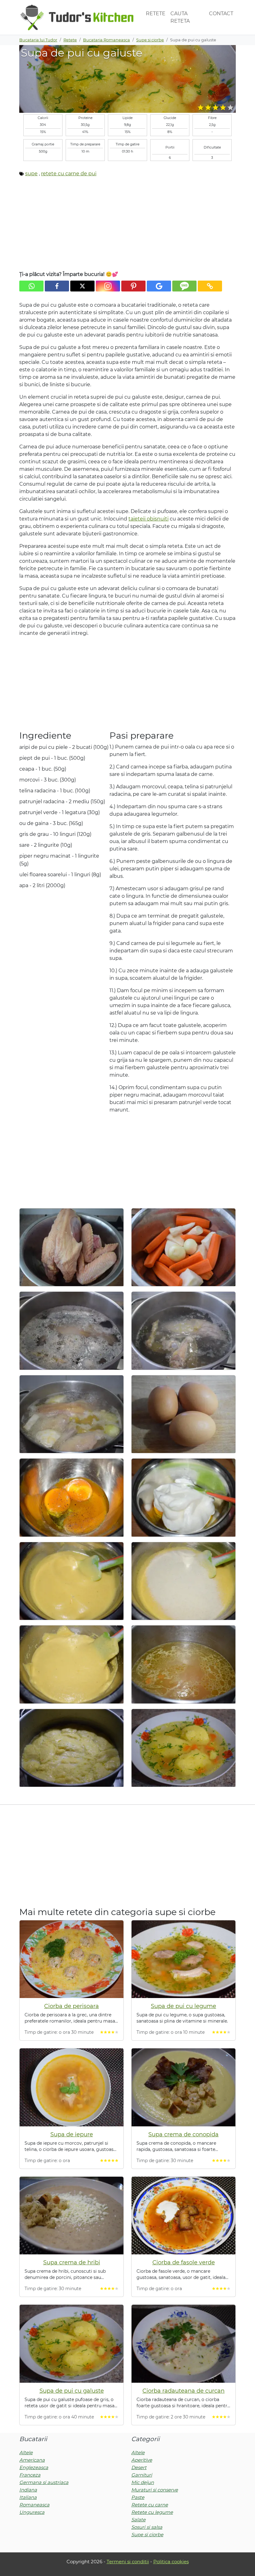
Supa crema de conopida (183, 2134)
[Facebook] (57, 286)
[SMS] (184, 286)
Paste (138, 2497)
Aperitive (142, 2460)
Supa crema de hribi (72, 2262)
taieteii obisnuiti (148, 519)
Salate (138, 2520)
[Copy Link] (210, 286)
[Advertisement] (127, 226)
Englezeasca (34, 2467)
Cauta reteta (180, 17)
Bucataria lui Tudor (38, 40)
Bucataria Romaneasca (107, 40)
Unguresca (32, 2512)
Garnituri (142, 2475)
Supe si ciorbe (150, 40)
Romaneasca (34, 2505)
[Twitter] (82, 286)
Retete (156, 14)
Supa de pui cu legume (183, 2006)
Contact (221, 14)
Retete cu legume (152, 2512)
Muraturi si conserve (155, 2490)
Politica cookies (171, 2562)
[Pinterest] (133, 286)
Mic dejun (143, 2482)
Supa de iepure (72, 2134)
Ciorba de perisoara (72, 2006)
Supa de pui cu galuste (72, 2391)
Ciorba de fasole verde (184, 2262)
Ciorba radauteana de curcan (183, 2391)
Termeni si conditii (128, 2562)
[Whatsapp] (31, 286)
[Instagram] (108, 286)
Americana (32, 2460)
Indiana (28, 2490)
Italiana (28, 2497)
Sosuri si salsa (147, 2527)
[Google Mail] (159, 286)
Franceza (30, 2475)
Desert (139, 2467)
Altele (26, 2452)
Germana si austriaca (44, 2482)
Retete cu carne (150, 2505)
